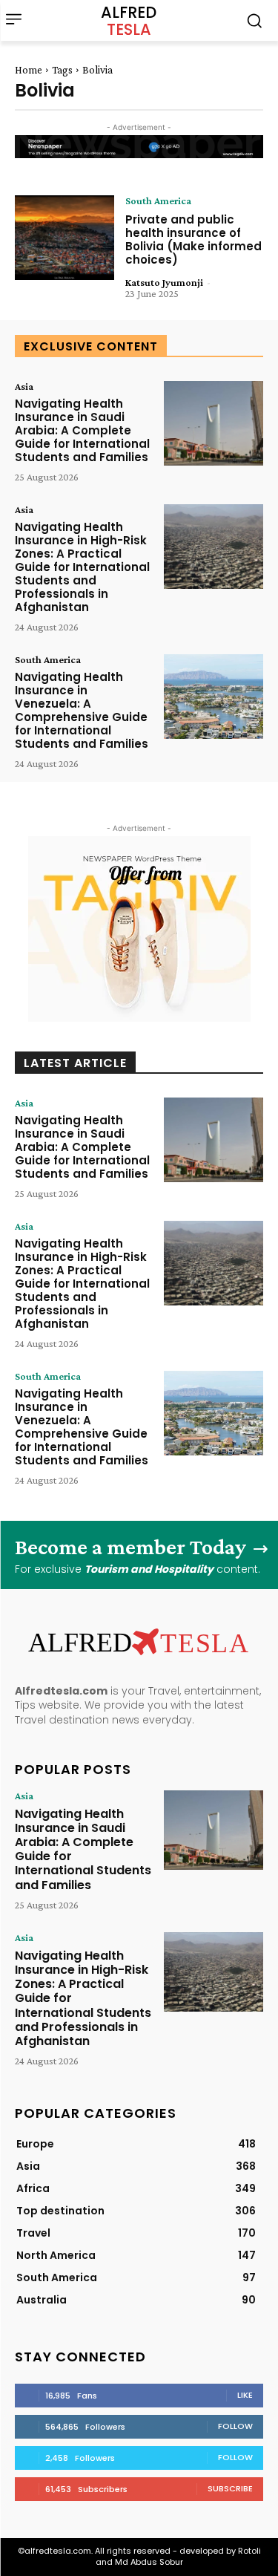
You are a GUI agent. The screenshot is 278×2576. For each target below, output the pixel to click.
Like (245, 2395)
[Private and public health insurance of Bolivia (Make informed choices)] (64, 238)
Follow (235, 2426)
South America (158, 200)
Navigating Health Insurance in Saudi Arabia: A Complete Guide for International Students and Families (82, 430)
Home (29, 70)
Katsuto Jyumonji (164, 282)
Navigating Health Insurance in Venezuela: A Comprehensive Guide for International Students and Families (82, 710)
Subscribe (230, 2488)
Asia (24, 386)
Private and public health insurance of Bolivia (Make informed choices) (193, 239)
